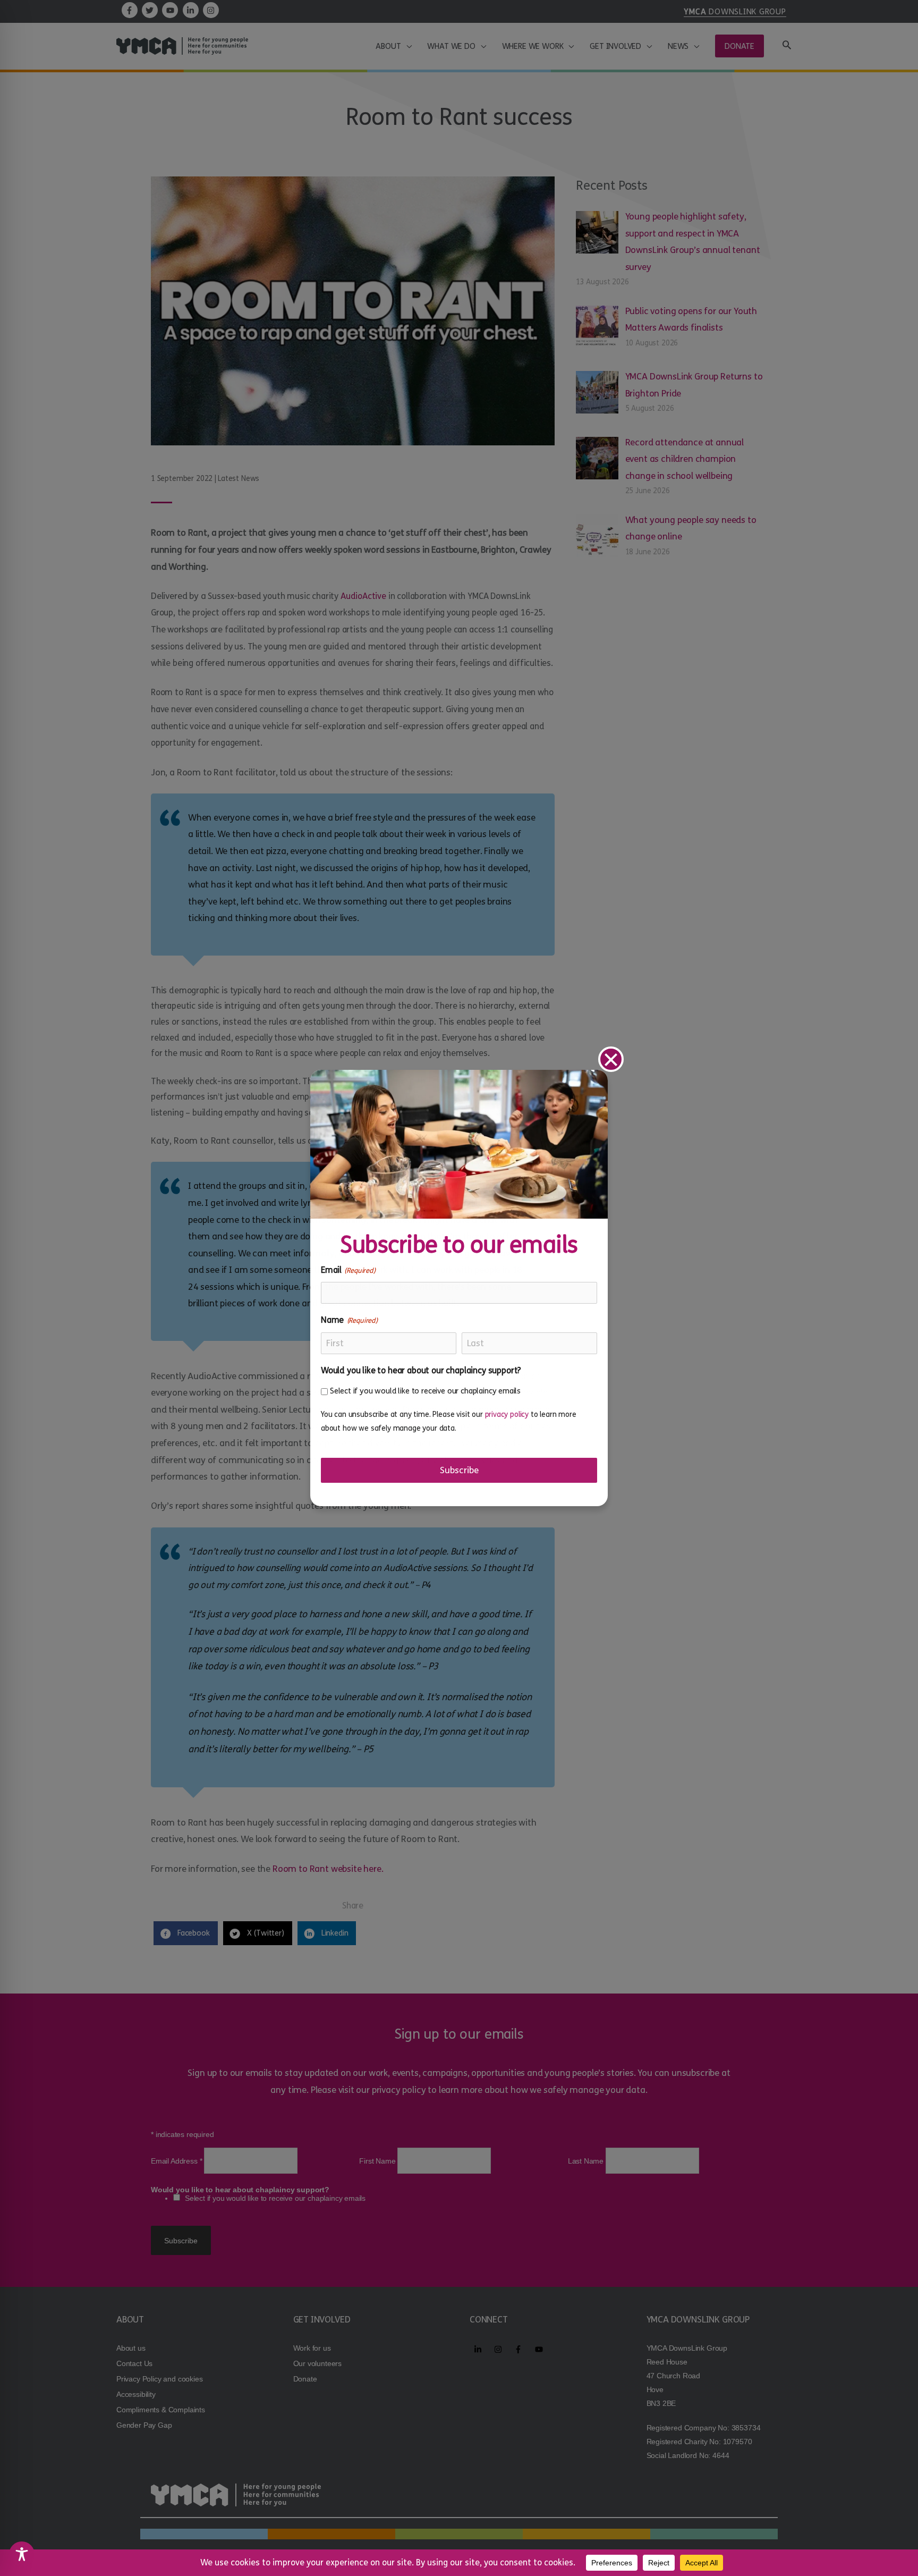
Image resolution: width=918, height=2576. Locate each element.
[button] (611, 1059)
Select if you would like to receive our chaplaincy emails (425, 1391)
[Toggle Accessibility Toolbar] (22, 2554)
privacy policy (507, 1414)
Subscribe (459, 1470)
